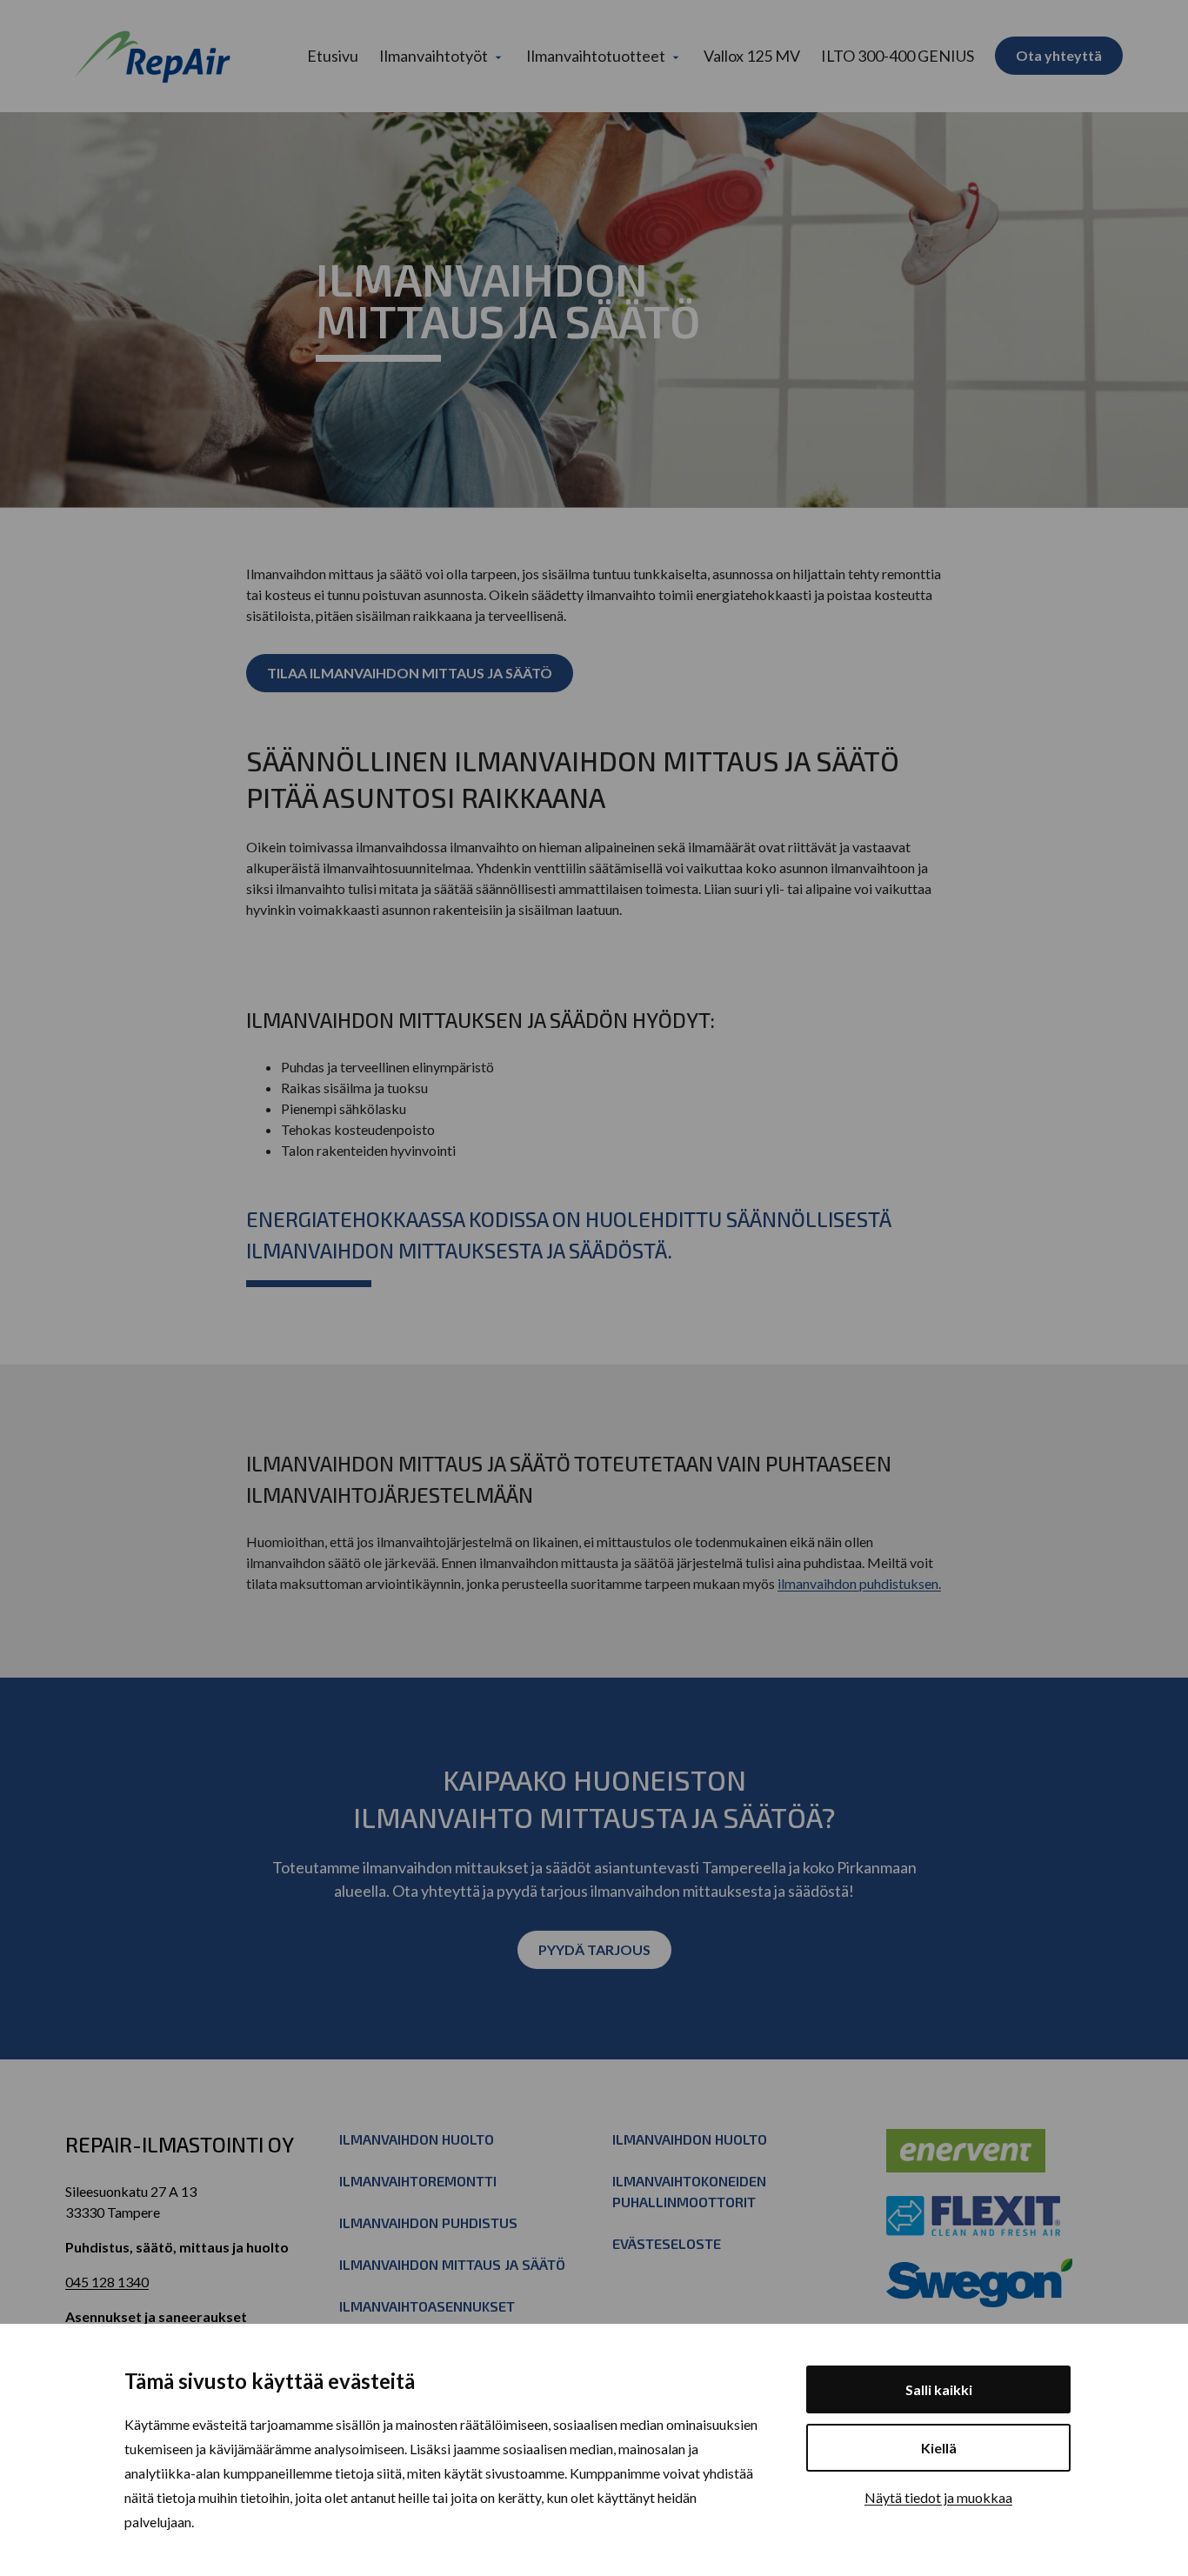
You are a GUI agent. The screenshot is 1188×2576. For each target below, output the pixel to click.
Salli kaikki (939, 2389)
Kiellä (939, 2448)
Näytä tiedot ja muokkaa (938, 2497)
